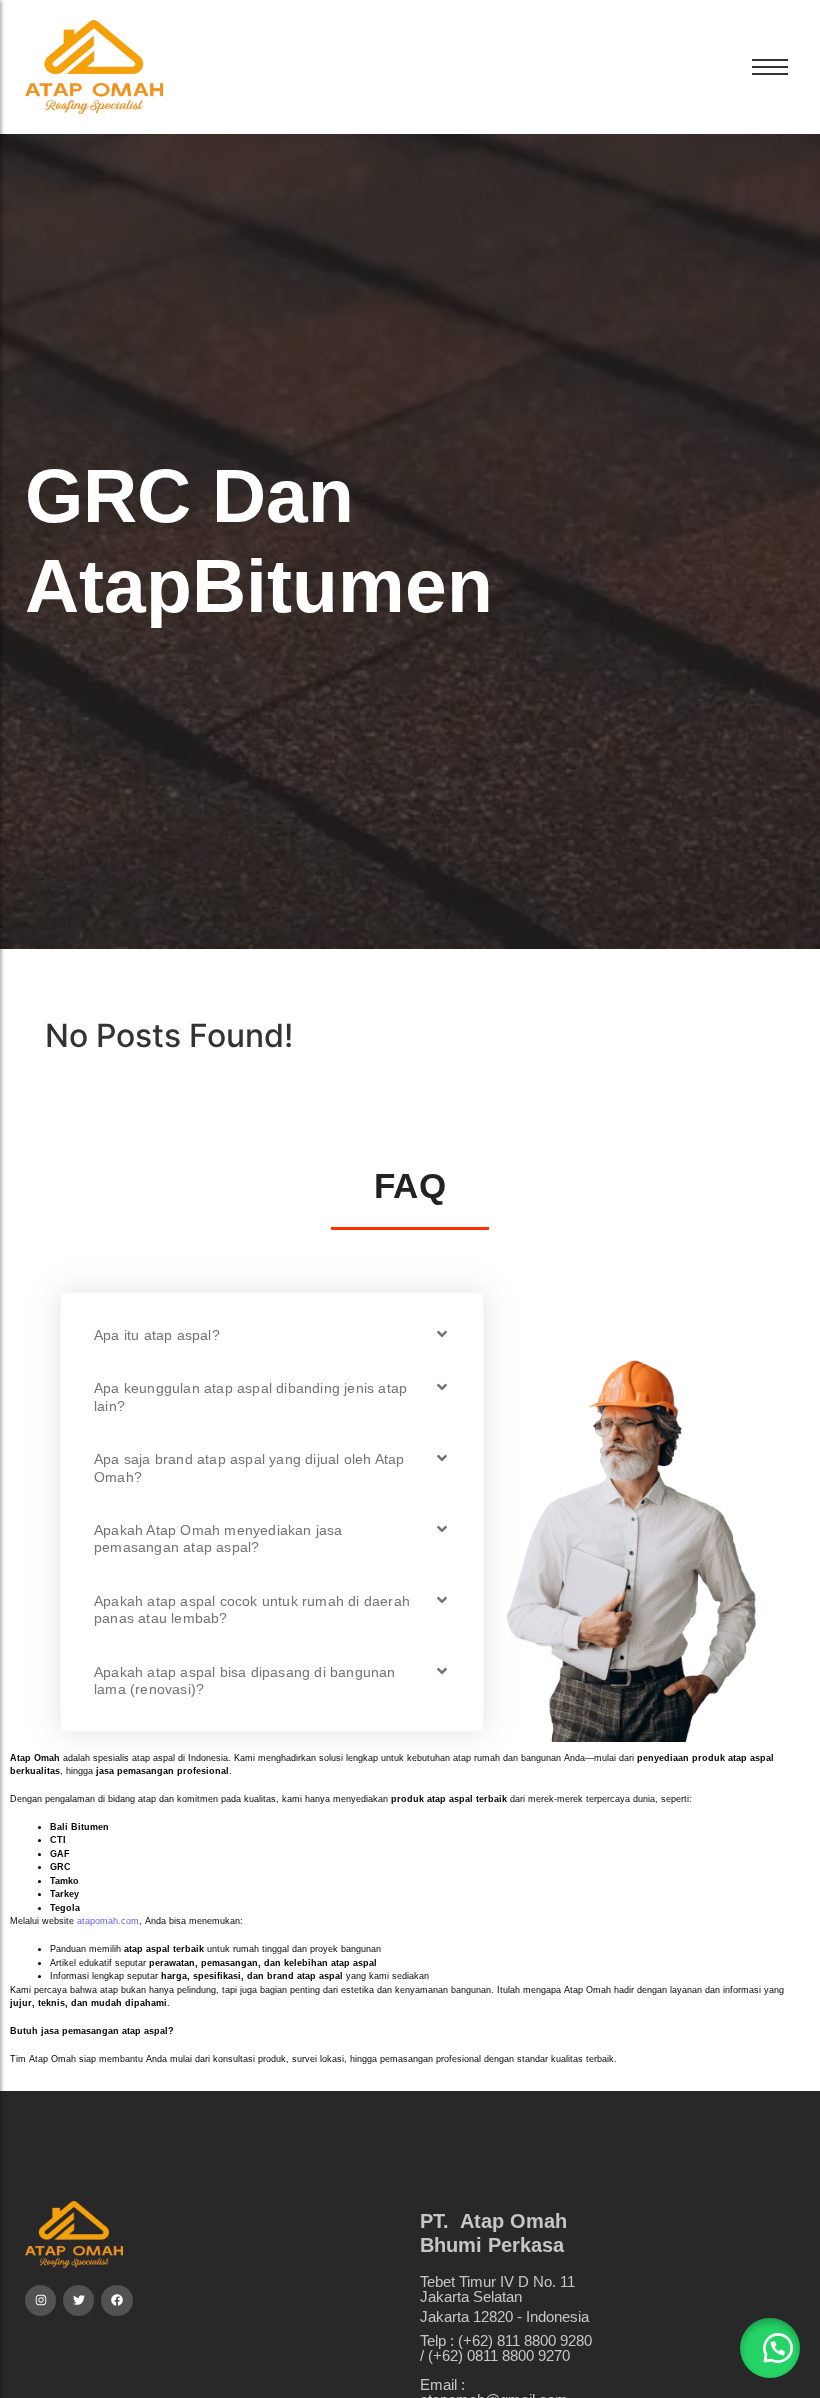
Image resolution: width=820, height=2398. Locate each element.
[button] (272, 1334)
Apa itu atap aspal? (157, 1335)
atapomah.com (108, 1921)
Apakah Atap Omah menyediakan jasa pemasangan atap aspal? (218, 1538)
